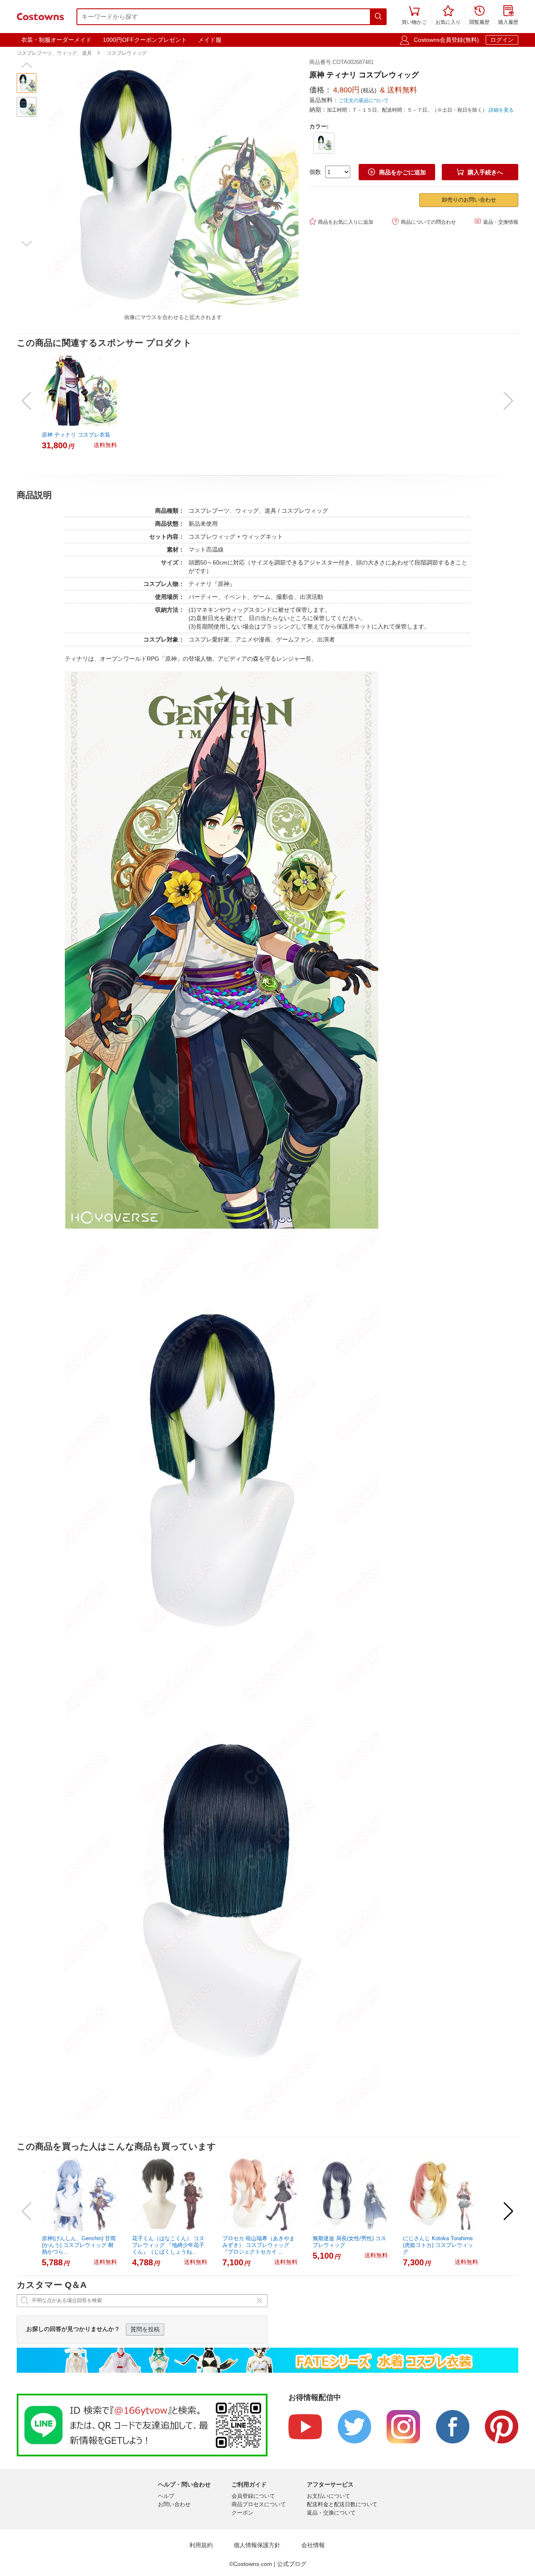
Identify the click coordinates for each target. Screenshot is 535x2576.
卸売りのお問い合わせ (469, 200)
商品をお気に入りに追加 (341, 221)
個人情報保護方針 (257, 2545)
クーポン (242, 2513)
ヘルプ (166, 2496)
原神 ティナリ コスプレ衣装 (76, 435)
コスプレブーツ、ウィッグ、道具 (54, 53)
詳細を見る (501, 110)
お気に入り (448, 16)
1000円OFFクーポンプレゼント (145, 40)
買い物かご (414, 16)
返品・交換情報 (496, 221)
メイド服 (210, 40)
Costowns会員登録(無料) (446, 40)
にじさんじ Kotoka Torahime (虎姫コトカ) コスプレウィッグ (438, 2245)
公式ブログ (292, 2564)
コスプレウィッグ (127, 53)
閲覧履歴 (479, 16)
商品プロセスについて (259, 2504)
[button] (27, 65)
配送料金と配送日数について (342, 2504)
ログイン (502, 40)
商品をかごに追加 (397, 172)
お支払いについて (329, 2496)
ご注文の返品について (364, 100)
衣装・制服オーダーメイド (56, 40)
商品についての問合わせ (424, 221)
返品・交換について (331, 2513)
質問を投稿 (145, 2329)
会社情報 (313, 2545)
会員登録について (253, 2496)
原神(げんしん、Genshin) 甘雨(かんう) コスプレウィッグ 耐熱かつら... (79, 2245)
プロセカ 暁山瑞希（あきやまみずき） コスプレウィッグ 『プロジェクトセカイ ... (259, 2245)
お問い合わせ (174, 2504)
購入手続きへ (480, 172)
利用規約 (201, 2545)
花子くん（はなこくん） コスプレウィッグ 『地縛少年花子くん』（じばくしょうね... (168, 2245)
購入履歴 (508, 16)
